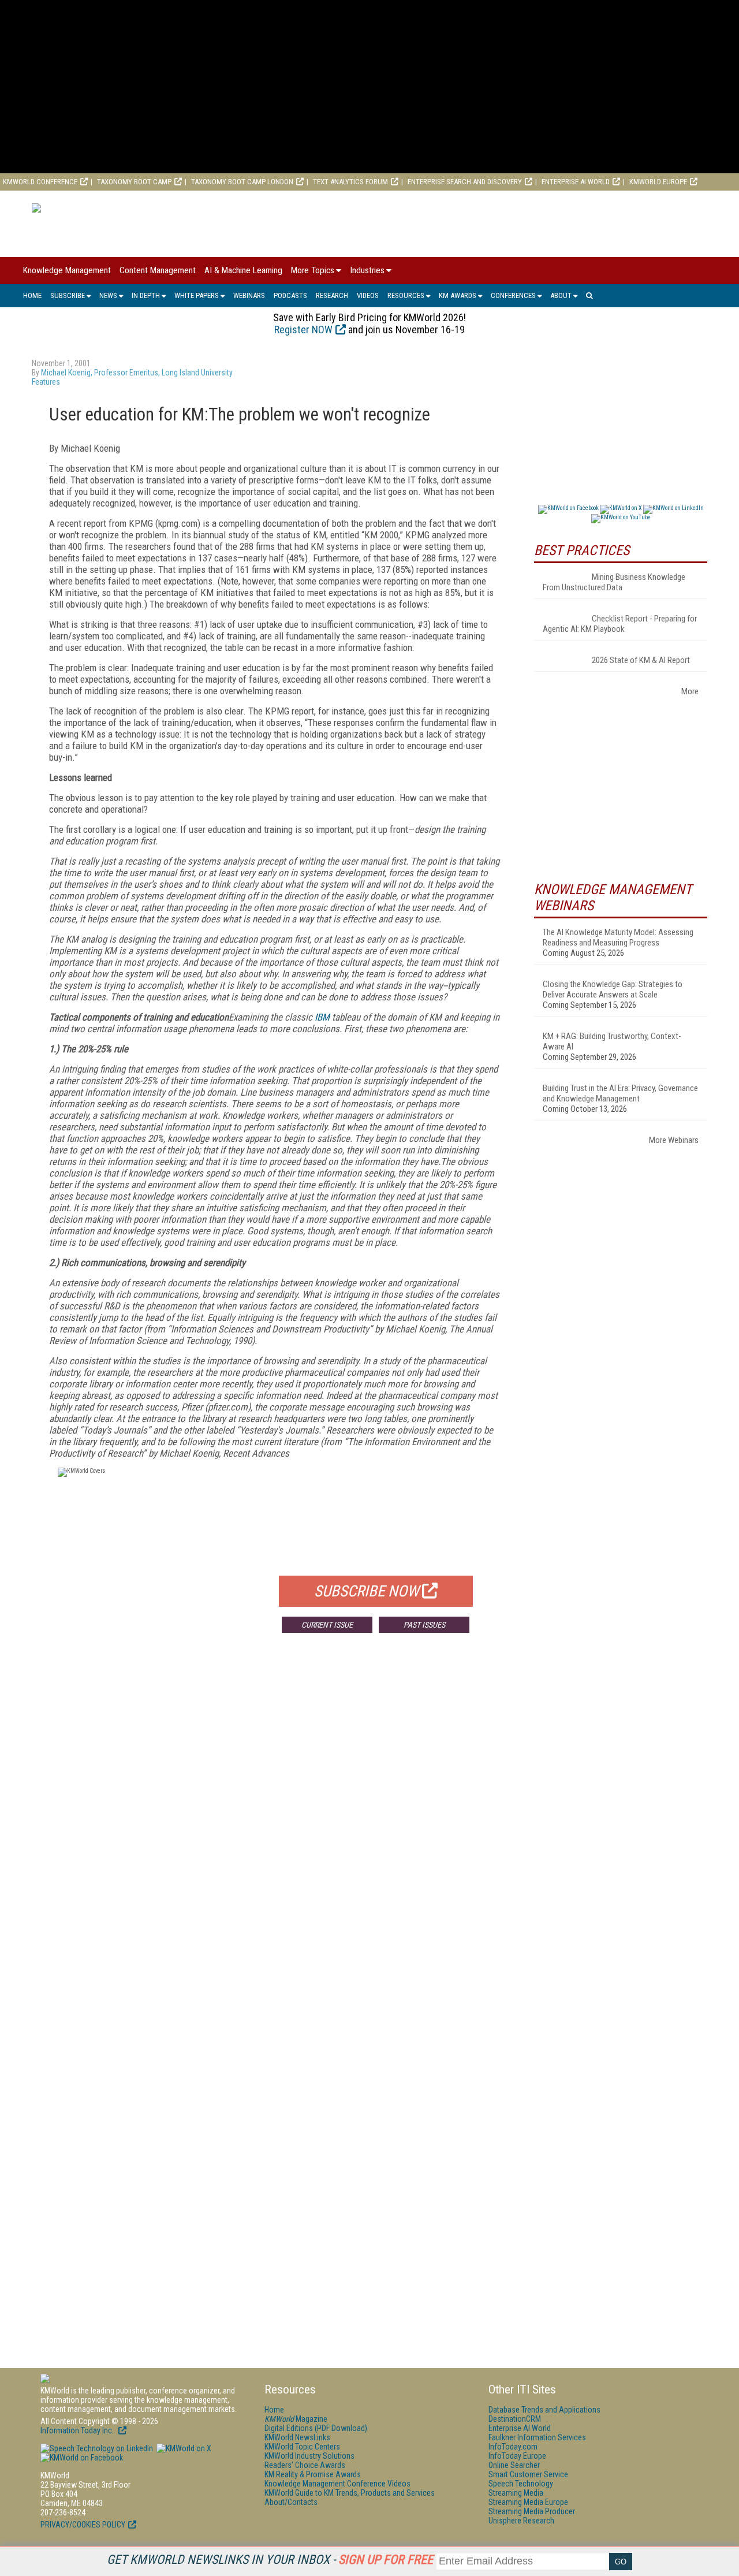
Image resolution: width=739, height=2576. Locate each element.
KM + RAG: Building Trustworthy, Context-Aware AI (612, 1041)
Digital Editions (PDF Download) (316, 2428)
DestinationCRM (515, 2419)
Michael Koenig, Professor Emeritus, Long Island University (137, 373)
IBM (322, 1017)
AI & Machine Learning (243, 270)
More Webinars (674, 1140)
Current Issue (327, 1625)
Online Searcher (514, 2465)
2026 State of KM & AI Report (641, 660)
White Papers (197, 295)
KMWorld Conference (40, 182)
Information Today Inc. (78, 2430)
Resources (406, 295)
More (690, 691)
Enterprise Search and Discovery (465, 182)
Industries (367, 270)
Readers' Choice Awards (305, 2465)
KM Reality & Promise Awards (313, 2474)
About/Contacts (291, 2502)
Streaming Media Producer (532, 2511)
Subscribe (68, 295)
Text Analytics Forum (350, 182)
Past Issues (424, 1625)
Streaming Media (516, 2493)
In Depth (146, 295)
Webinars (249, 295)
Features (46, 382)
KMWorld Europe (658, 182)
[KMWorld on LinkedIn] (97, 2448)
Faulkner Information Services (537, 2437)
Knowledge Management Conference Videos (337, 2484)
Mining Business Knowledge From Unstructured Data (614, 582)
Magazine (296, 2419)
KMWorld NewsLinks (297, 2437)
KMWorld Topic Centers (302, 2447)
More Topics (313, 270)
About (561, 295)
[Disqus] (274, 1812)
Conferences (513, 295)
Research (332, 295)
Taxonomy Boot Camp (134, 182)
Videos (368, 295)
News (108, 295)
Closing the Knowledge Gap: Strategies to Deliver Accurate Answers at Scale (613, 989)
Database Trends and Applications (544, 2410)
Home (32, 295)
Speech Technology (521, 2484)
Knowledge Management (67, 270)
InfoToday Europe (517, 2456)
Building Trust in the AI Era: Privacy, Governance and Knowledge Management (620, 1093)
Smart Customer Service (528, 2474)
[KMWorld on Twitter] (183, 2448)
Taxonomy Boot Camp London (242, 182)
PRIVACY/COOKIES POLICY (83, 2525)
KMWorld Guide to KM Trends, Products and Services (350, 2493)
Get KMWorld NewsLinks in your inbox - (270, 2560)
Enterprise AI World (576, 182)
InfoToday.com (513, 2447)
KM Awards (458, 295)
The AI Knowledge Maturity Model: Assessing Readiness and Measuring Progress (618, 937)
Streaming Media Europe (528, 2502)
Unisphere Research (521, 2521)
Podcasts (290, 295)
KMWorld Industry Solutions (309, 2456)
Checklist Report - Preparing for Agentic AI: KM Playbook (620, 624)
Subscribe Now (367, 1591)
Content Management (158, 270)
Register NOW (303, 330)
